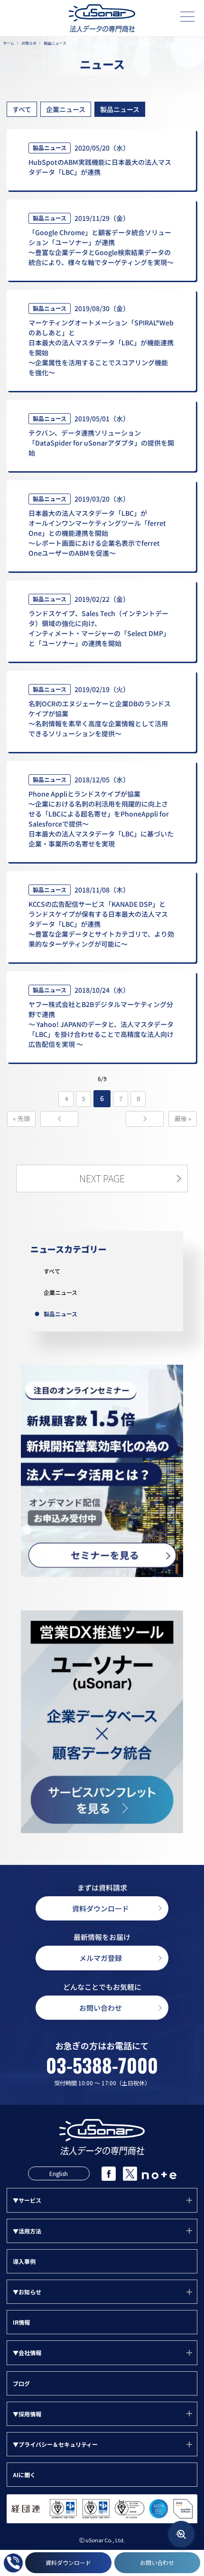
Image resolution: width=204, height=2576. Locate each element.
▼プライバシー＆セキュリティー (55, 2444)
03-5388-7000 (102, 2065)
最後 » (183, 1118)
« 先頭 (21, 1118)
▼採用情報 (27, 2414)
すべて (22, 109)
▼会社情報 (27, 2353)
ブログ (21, 2383)
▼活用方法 (27, 2231)
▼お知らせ (27, 2292)
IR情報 (21, 2322)
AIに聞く (24, 2475)
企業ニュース (66, 109)
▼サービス (27, 2200)
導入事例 (24, 2261)
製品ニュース (120, 109)
